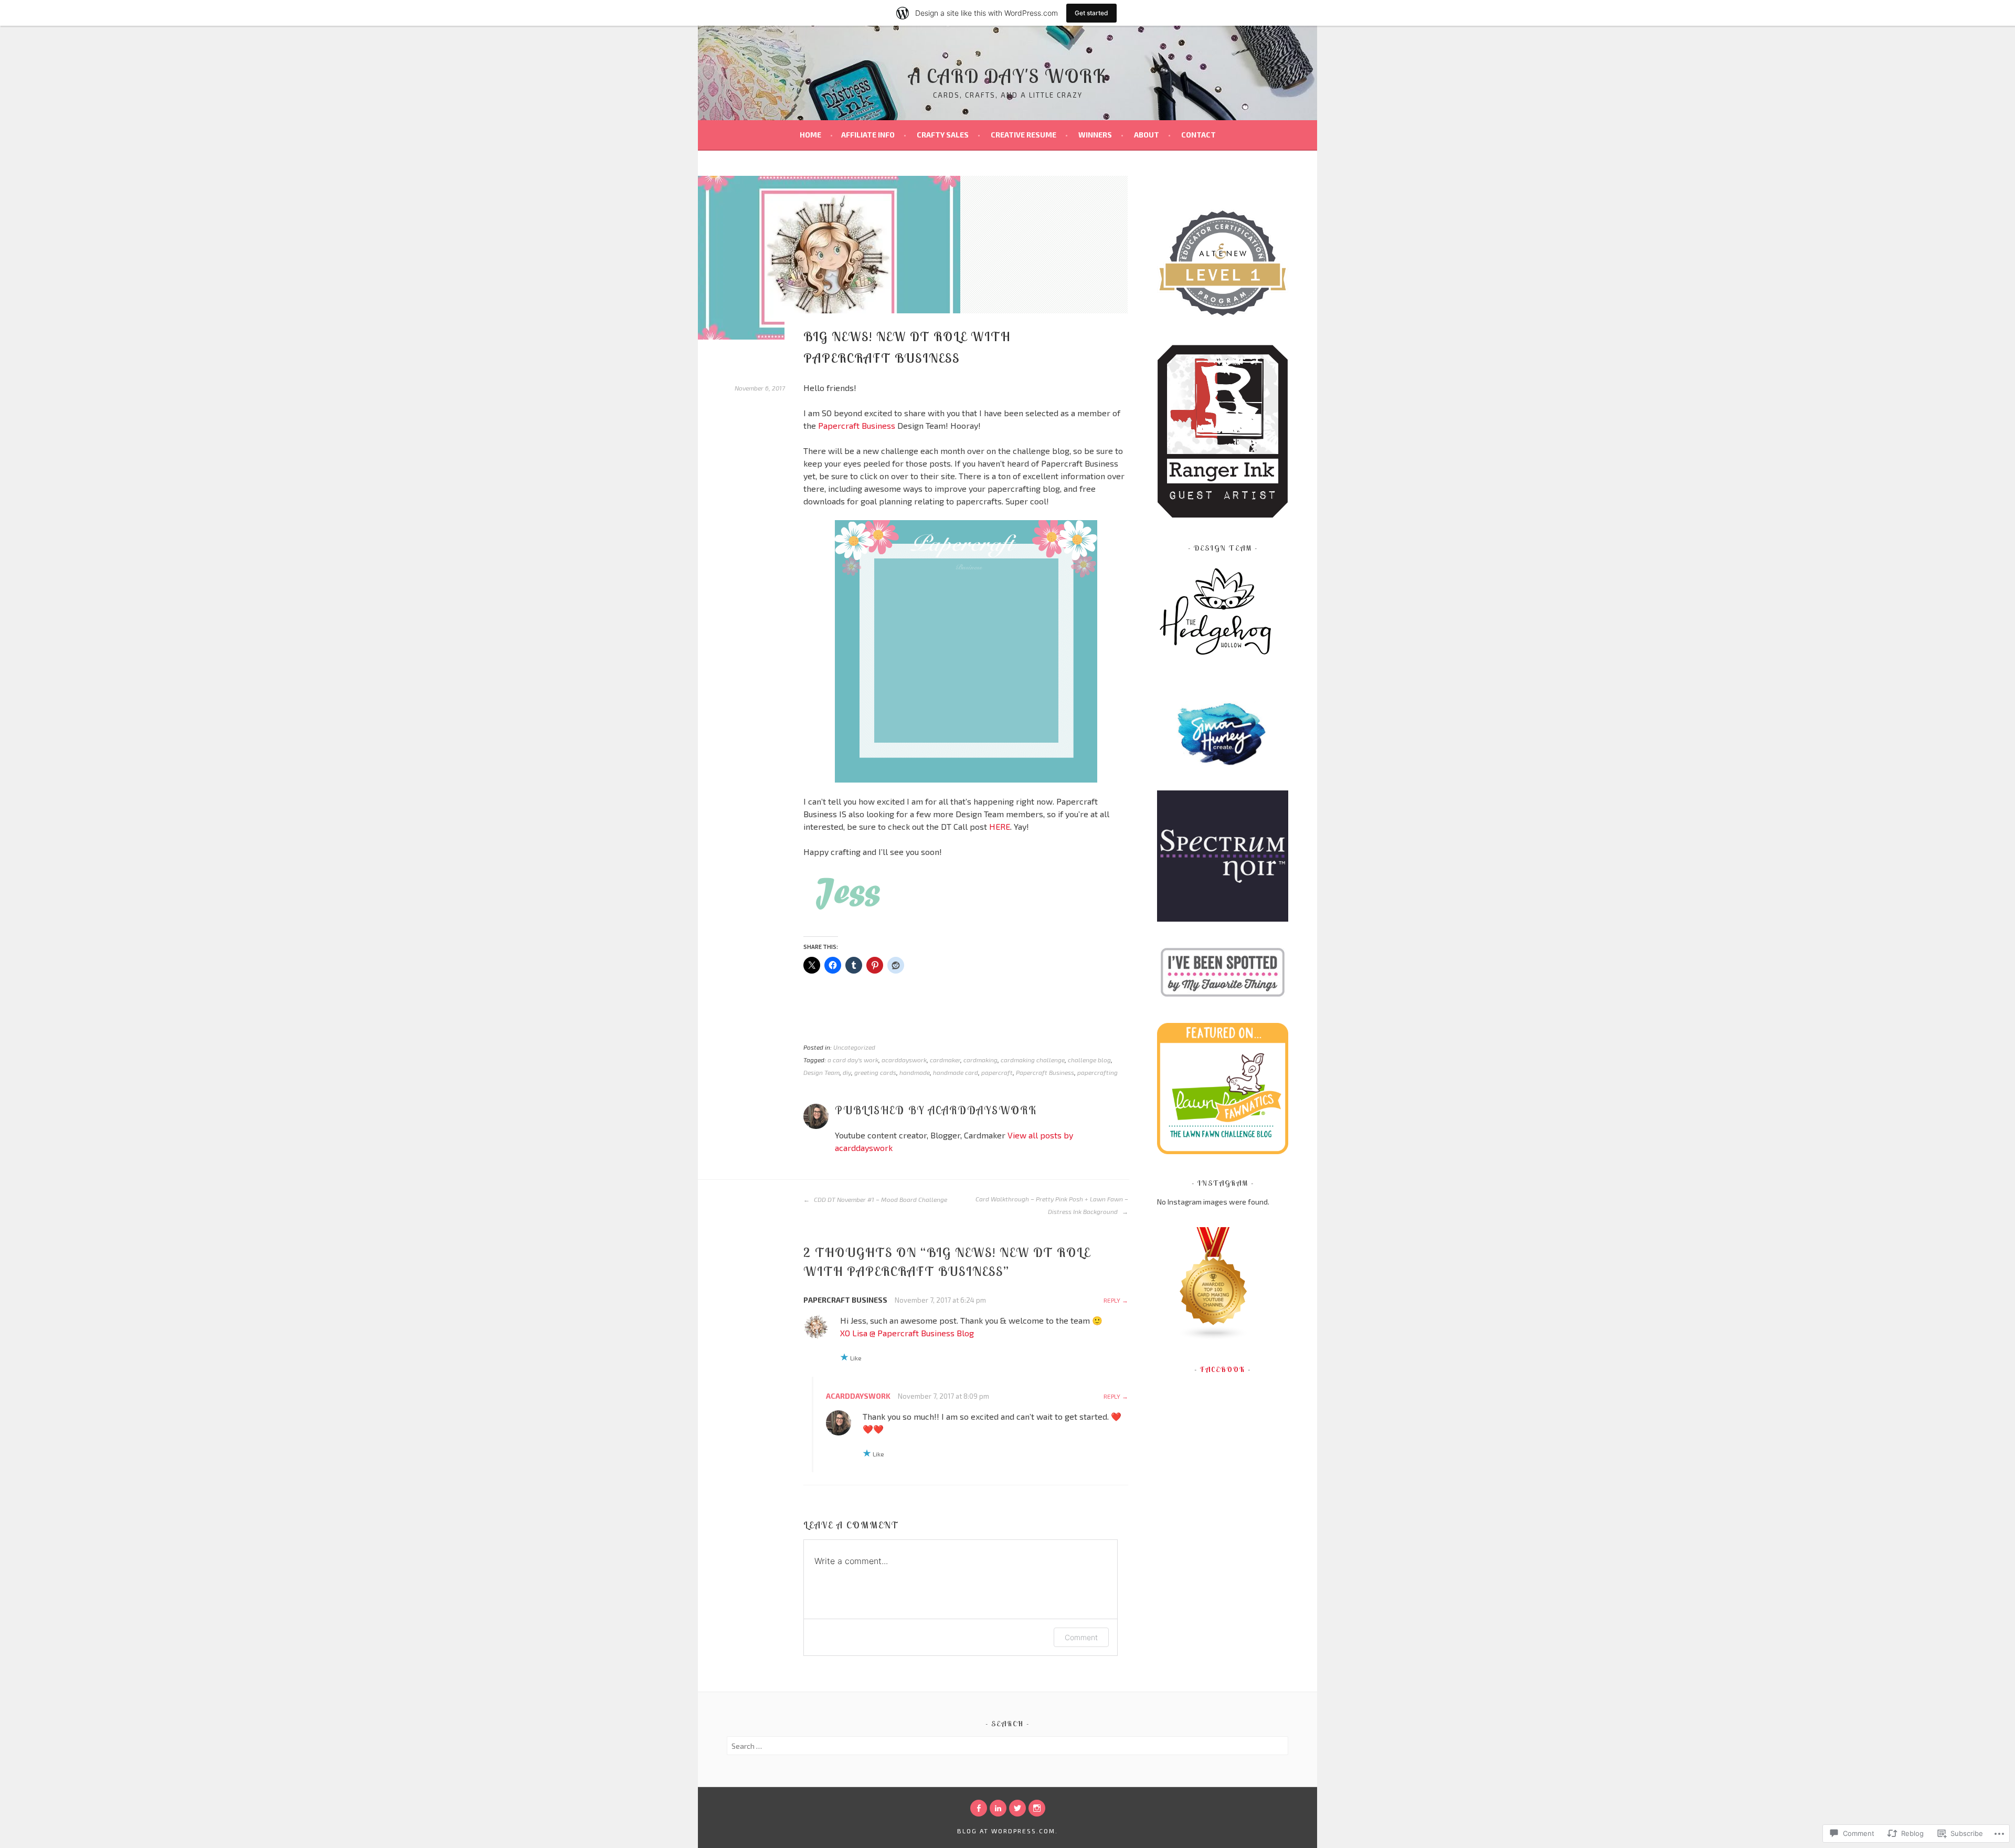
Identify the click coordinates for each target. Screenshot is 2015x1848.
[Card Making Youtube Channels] (1214, 1338)
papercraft (997, 1072)
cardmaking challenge (1033, 1060)
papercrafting (1097, 1072)
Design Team (821, 1072)
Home (810, 135)
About (1147, 135)
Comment (1081, 1637)
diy (847, 1072)
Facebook (1223, 1369)
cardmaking (980, 1060)
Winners (1095, 135)
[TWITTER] (1017, 1808)
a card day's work (853, 1060)
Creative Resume (1024, 135)
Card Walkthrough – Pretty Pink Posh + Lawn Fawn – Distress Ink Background (1052, 1205)
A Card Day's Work (1008, 76)
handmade (915, 1072)
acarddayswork (904, 1060)
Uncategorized (854, 1047)
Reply (1112, 1300)
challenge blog (1089, 1060)
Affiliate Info (868, 135)
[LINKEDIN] (998, 1808)
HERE (1000, 826)
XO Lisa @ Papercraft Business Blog (907, 1333)
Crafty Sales (943, 135)
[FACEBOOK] (979, 1808)
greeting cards (875, 1072)
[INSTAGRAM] (1037, 1808)
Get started (1091, 13)
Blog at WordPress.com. (1008, 1831)
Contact (1199, 135)
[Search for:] (1008, 1746)
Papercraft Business (857, 425)
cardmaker (945, 1060)
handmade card (956, 1072)
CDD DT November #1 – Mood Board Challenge (880, 1199)
